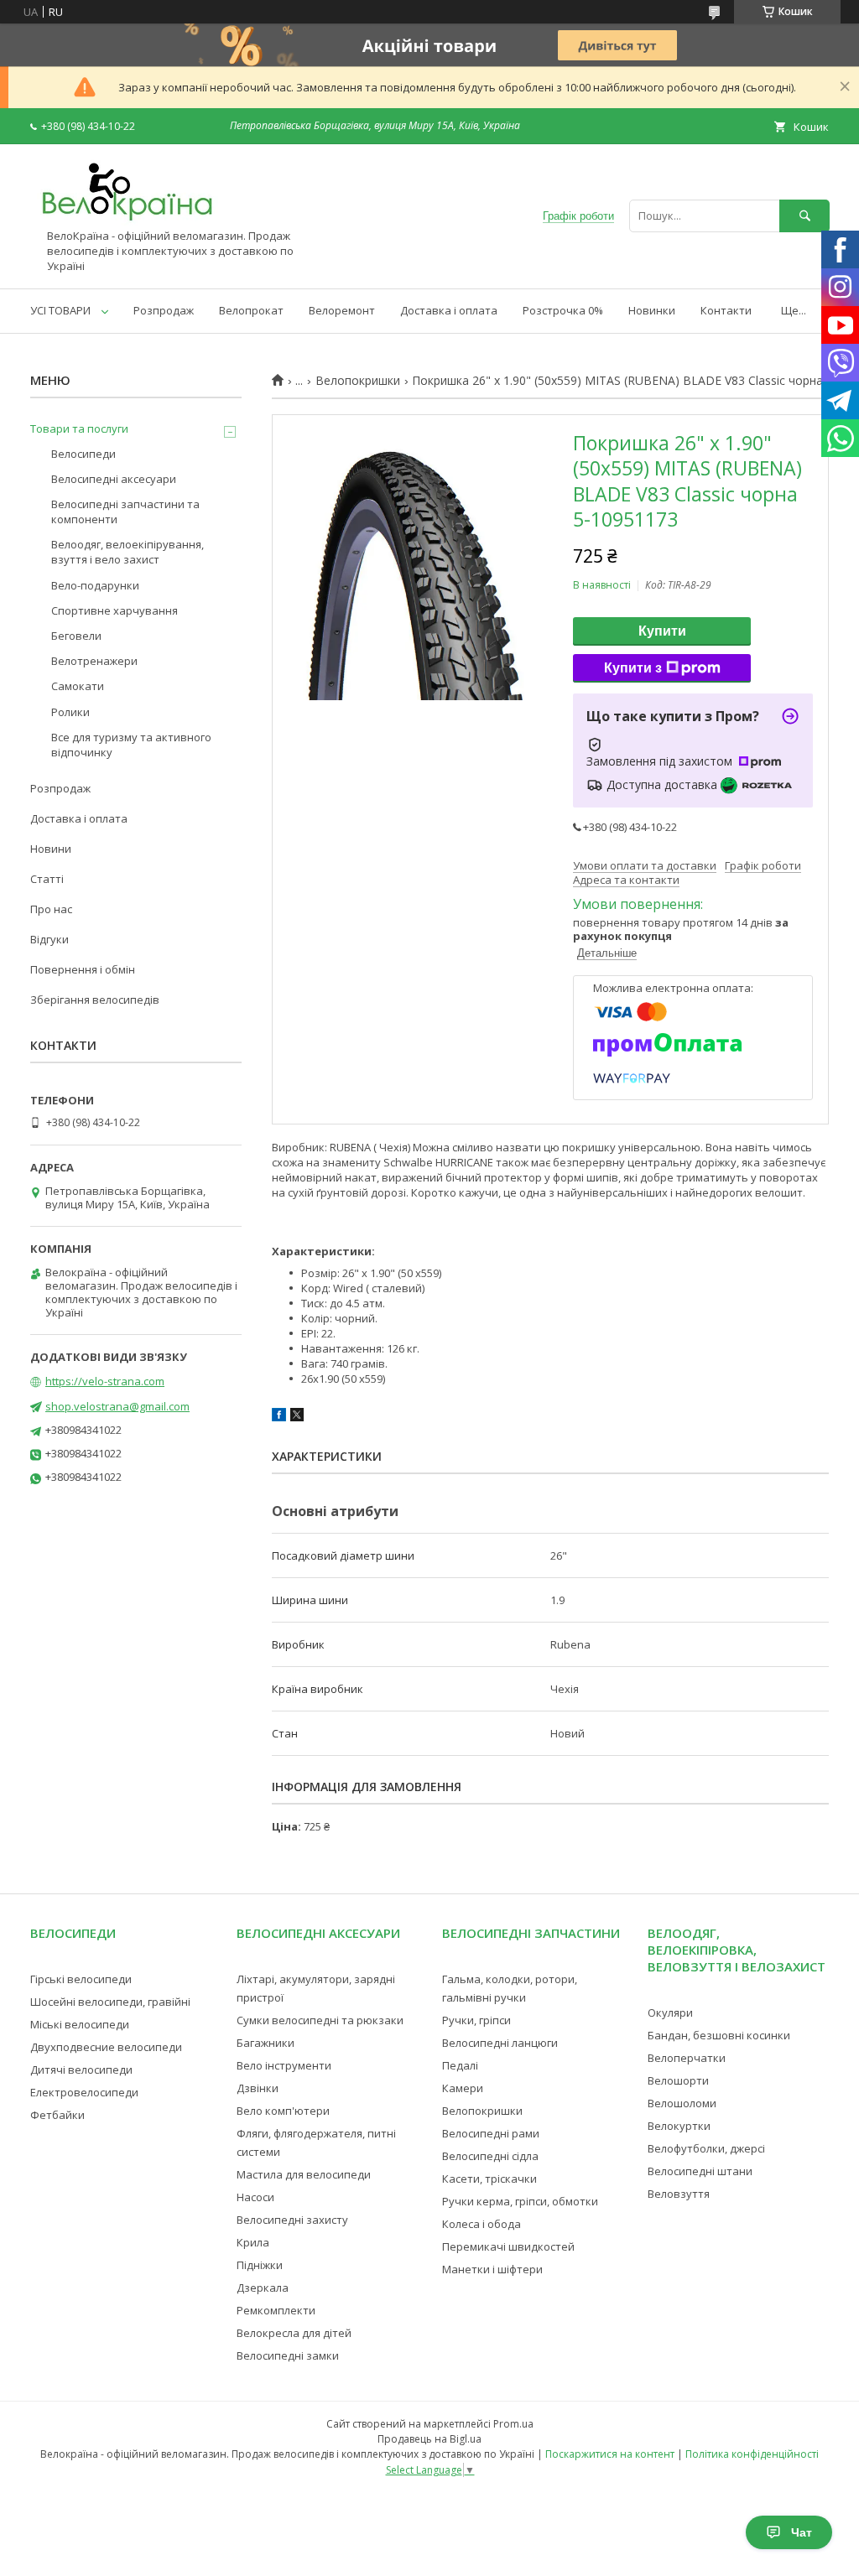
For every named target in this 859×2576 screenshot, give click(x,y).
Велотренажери (94, 661)
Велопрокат (251, 310)
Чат (802, 2532)
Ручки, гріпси (476, 2020)
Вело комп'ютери (283, 2111)
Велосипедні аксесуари (114, 479)
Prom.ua (513, 2424)
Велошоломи (682, 2103)
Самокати (78, 686)
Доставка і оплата (449, 310)
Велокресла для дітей (294, 2333)
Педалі (460, 2065)
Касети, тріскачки (489, 2179)
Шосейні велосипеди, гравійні (110, 2002)
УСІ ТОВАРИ (60, 310)
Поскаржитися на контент (610, 2454)
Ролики (70, 712)
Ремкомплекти (276, 2310)
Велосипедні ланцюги (500, 2043)
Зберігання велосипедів (95, 1000)
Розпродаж (164, 310)
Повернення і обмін (83, 969)
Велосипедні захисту (292, 2220)
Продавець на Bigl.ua (429, 2439)
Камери (463, 2088)
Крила (253, 2242)
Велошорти (678, 2080)
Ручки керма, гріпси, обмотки (520, 2201)
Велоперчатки (687, 2058)
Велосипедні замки (288, 2355)
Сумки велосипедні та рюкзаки (320, 2020)
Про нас (51, 909)
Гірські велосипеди (81, 1979)
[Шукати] (804, 216)
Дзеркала (263, 2288)
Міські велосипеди (80, 2024)
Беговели (76, 636)
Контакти (726, 310)
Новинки (652, 310)
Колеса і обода (482, 2224)
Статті (47, 879)
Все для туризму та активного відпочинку (131, 745)
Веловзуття (679, 2194)
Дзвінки (258, 2088)
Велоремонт (342, 310)
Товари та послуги (79, 428)
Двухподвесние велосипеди (106, 2047)
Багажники (266, 2043)
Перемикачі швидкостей (508, 2246)
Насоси (255, 2197)
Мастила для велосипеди (304, 2174)
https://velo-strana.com (105, 1381)
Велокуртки (679, 2126)
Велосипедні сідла (490, 2156)
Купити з (633, 668)
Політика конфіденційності (752, 2454)
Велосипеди (83, 454)
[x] (297, 1417)
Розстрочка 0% (563, 310)
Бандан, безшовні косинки (719, 2035)
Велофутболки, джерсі (706, 2148)
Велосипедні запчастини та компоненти (125, 512)
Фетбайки (57, 2115)
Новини (51, 849)
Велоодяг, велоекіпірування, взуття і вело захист (128, 552)
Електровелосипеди (84, 2092)
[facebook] (279, 1417)
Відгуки (49, 939)
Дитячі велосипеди (81, 2070)
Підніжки (260, 2265)
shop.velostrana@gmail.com (117, 1406)
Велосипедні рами (491, 2133)
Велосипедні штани (700, 2171)
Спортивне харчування (115, 610)
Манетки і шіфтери (492, 2269)
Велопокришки (358, 381)
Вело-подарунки (95, 585)
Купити (662, 631)
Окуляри (670, 2012)
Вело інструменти (284, 2065)
